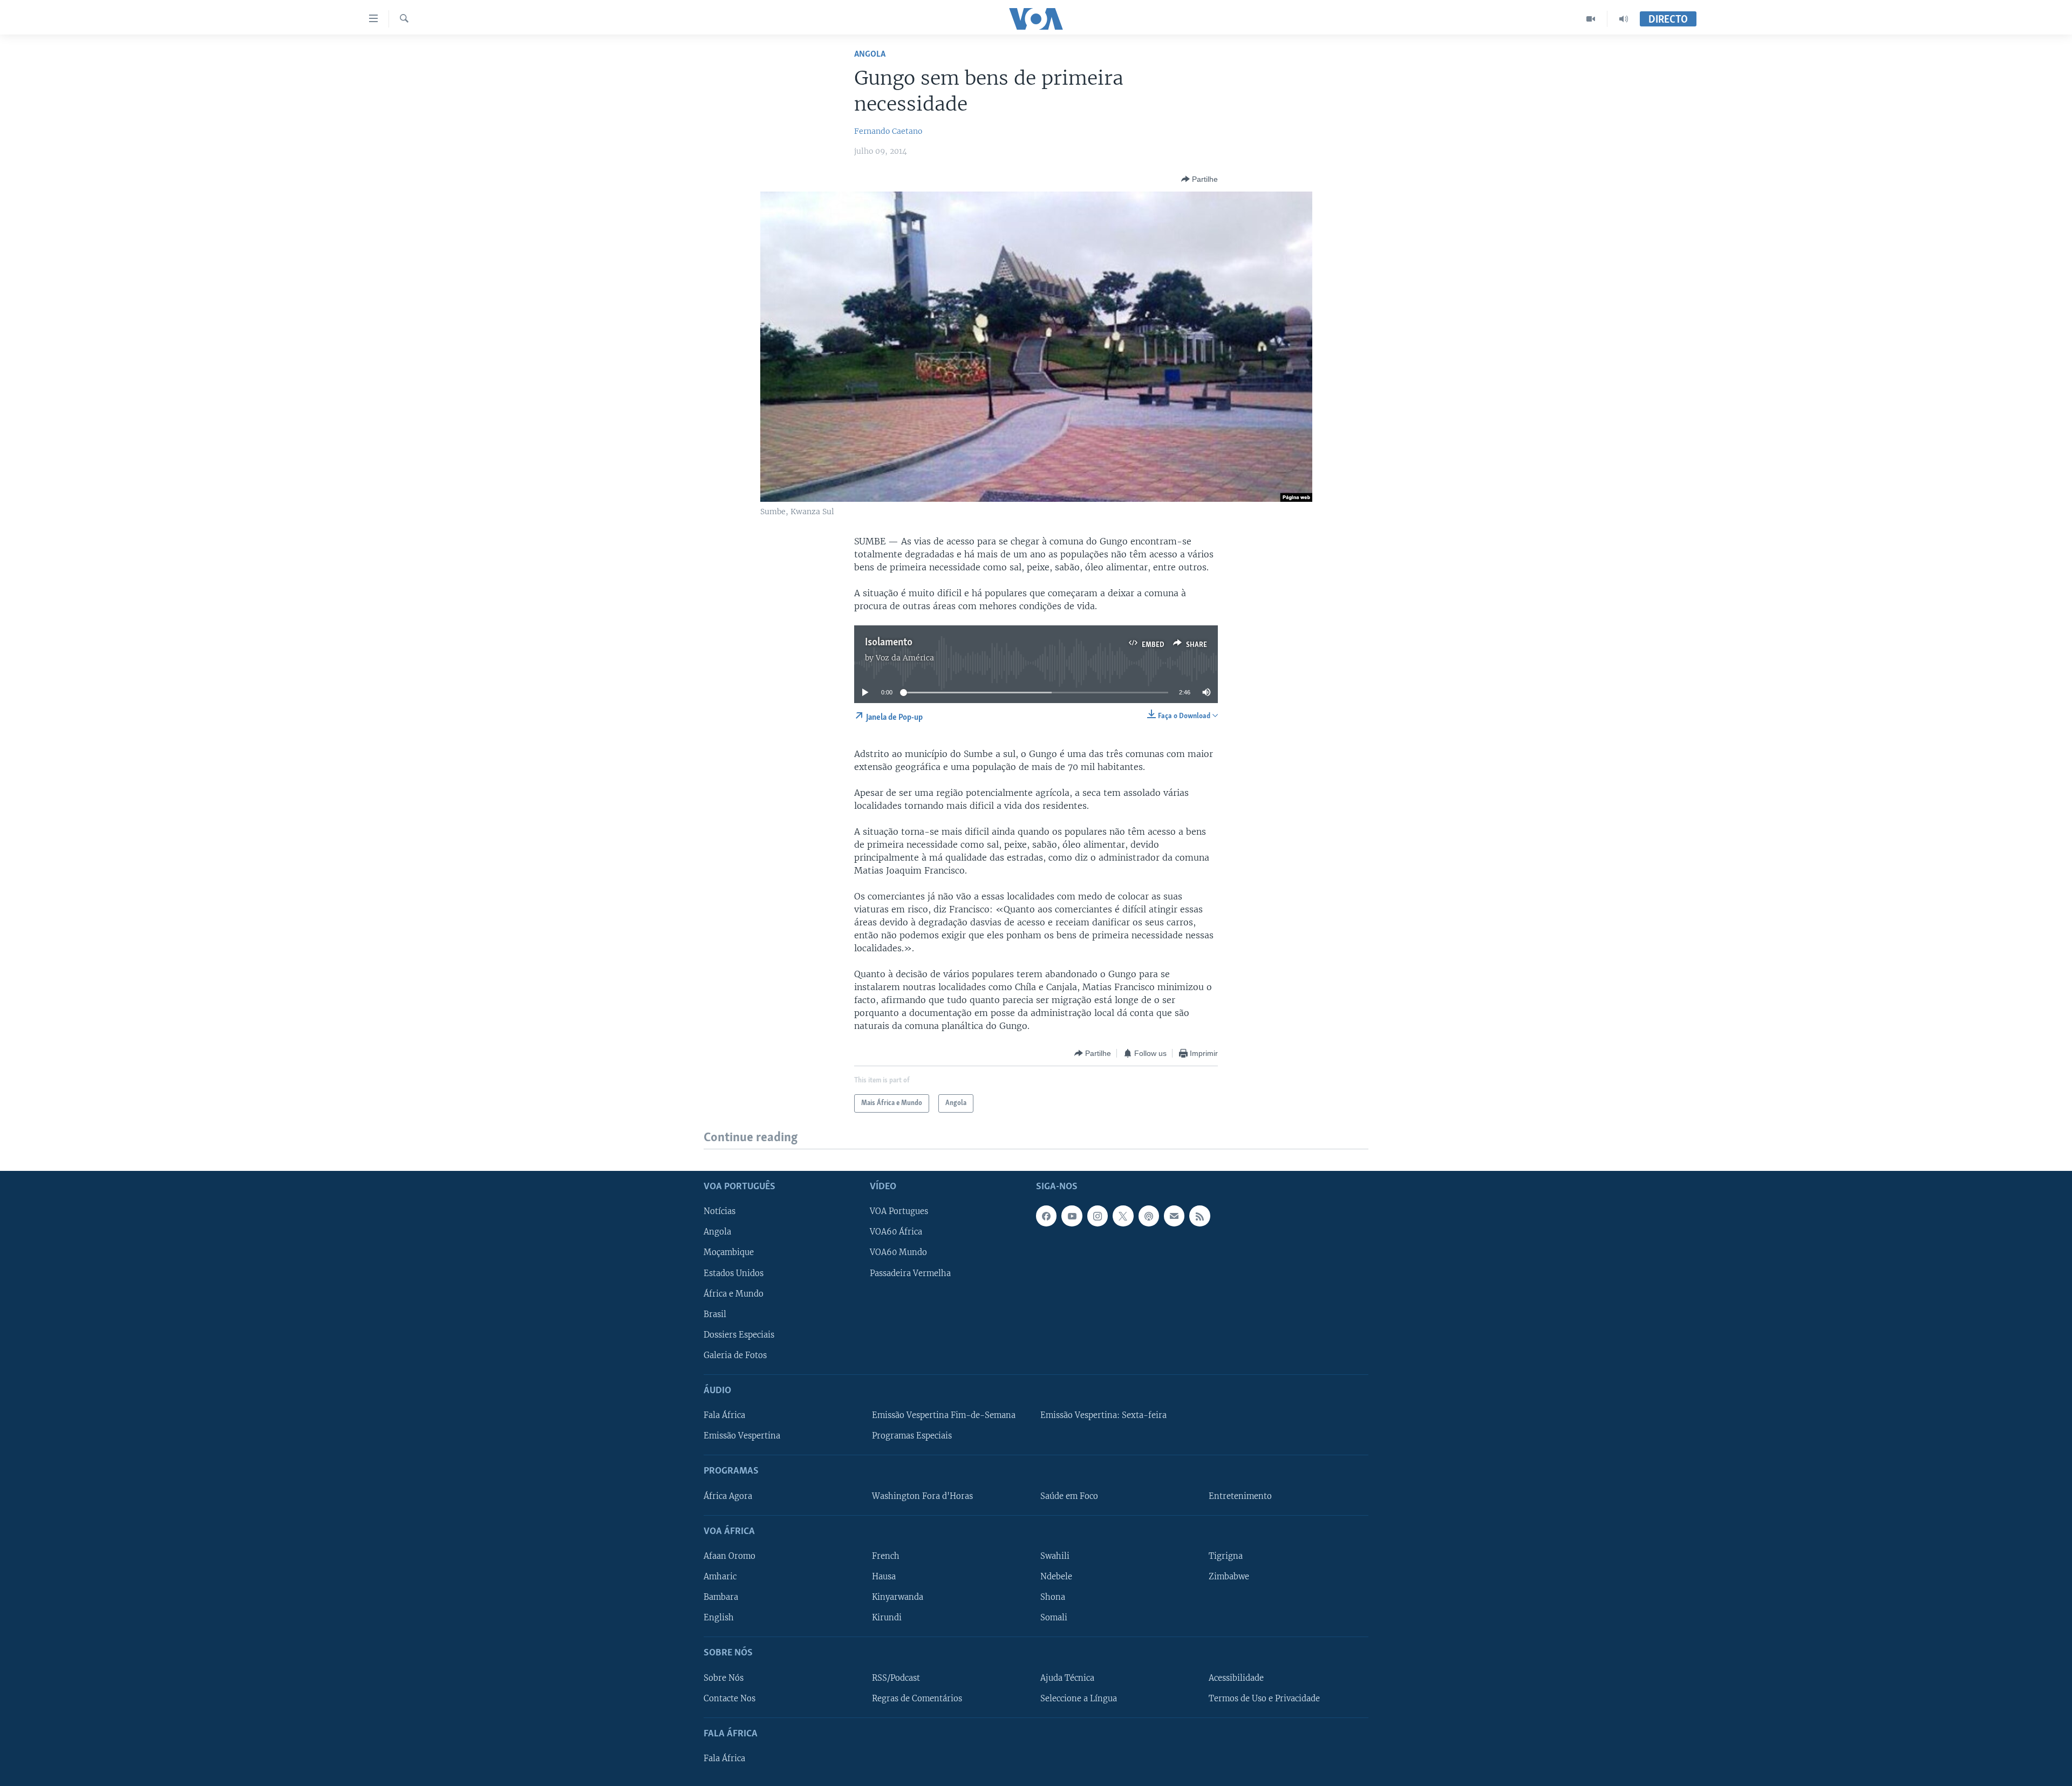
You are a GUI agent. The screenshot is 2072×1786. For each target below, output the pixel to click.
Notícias (720, 1211)
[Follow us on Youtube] (1072, 1216)
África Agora (728, 1496)
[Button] (1199, 179)
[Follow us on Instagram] (1098, 1216)
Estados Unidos (734, 1273)
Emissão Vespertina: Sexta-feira (1103, 1415)
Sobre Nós (724, 1678)
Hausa (884, 1577)
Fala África (724, 1415)
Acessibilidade (1236, 1678)
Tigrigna (1226, 1556)
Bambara (721, 1597)
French (886, 1556)
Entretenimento (1240, 1496)
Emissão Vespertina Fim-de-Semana (944, 1415)
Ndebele (1056, 1577)
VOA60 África (896, 1232)
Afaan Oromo (730, 1556)
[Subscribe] (1174, 1216)
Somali (1054, 1618)
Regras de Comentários (917, 1698)
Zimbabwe (1229, 1577)
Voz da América (905, 658)
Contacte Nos (730, 1698)
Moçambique (729, 1252)
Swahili (1055, 1556)
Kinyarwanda (898, 1597)
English (719, 1618)
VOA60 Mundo (898, 1252)
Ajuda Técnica (1067, 1678)
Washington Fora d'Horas (922, 1496)
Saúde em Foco (1069, 1496)
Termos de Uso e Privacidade (1264, 1698)
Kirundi (887, 1618)
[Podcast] (1149, 1216)
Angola (870, 54)
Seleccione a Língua (1079, 1698)
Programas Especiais (912, 1436)
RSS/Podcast (896, 1678)
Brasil (715, 1314)
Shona (1053, 1597)
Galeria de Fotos (735, 1355)
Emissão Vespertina (742, 1436)
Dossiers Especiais (739, 1334)
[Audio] (1624, 19)
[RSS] (1199, 1216)
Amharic (720, 1577)
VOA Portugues (899, 1211)
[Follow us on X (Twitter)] (1123, 1216)
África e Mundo (734, 1293)
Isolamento (889, 643)
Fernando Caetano (888, 131)
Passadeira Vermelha (910, 1273)
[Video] (1591, 19)
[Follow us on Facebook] (1046, 1216)
